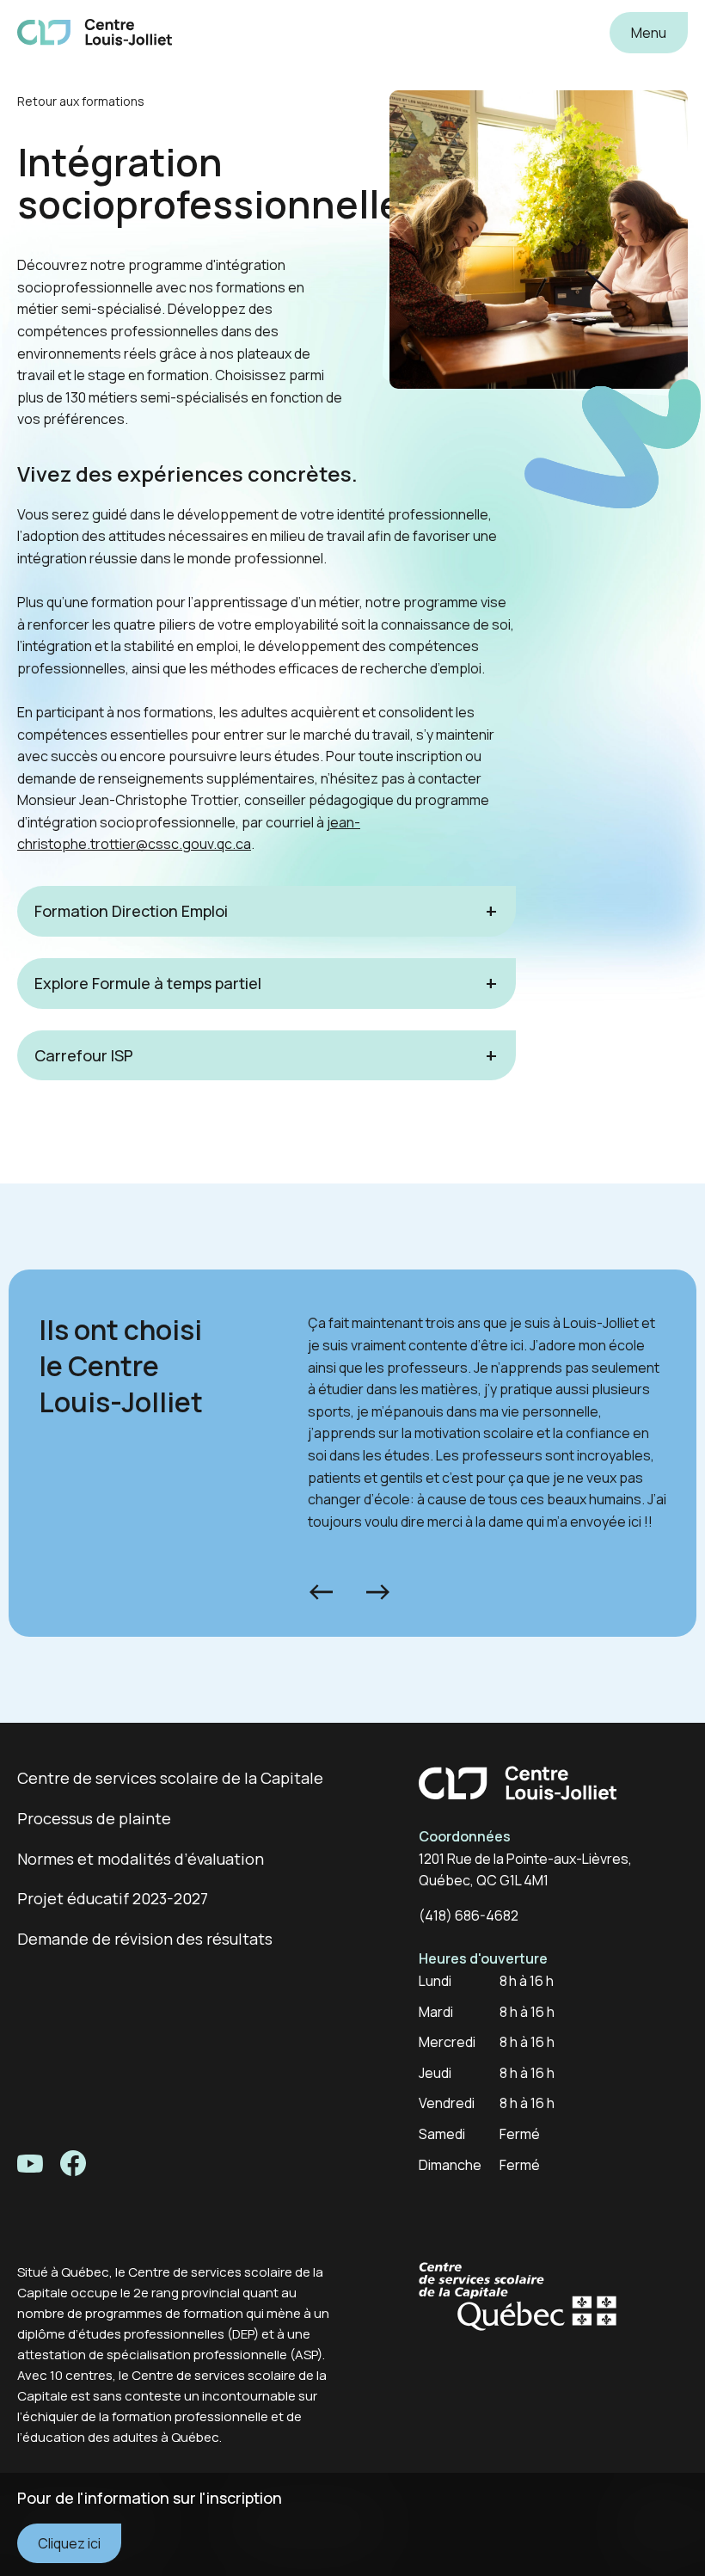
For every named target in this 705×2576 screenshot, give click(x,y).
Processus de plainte (94, 1818)
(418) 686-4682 (469, 1915)
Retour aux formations (81, 101)
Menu (649, 33)
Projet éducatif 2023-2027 (113, 1898)
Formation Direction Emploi (131, 911)
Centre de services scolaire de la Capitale (170, 1778)
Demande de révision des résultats (145, 1939)
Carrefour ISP (84, 1055)
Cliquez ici (69, 2543)
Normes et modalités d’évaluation (141, 1859)
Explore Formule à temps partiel (148, 983)
